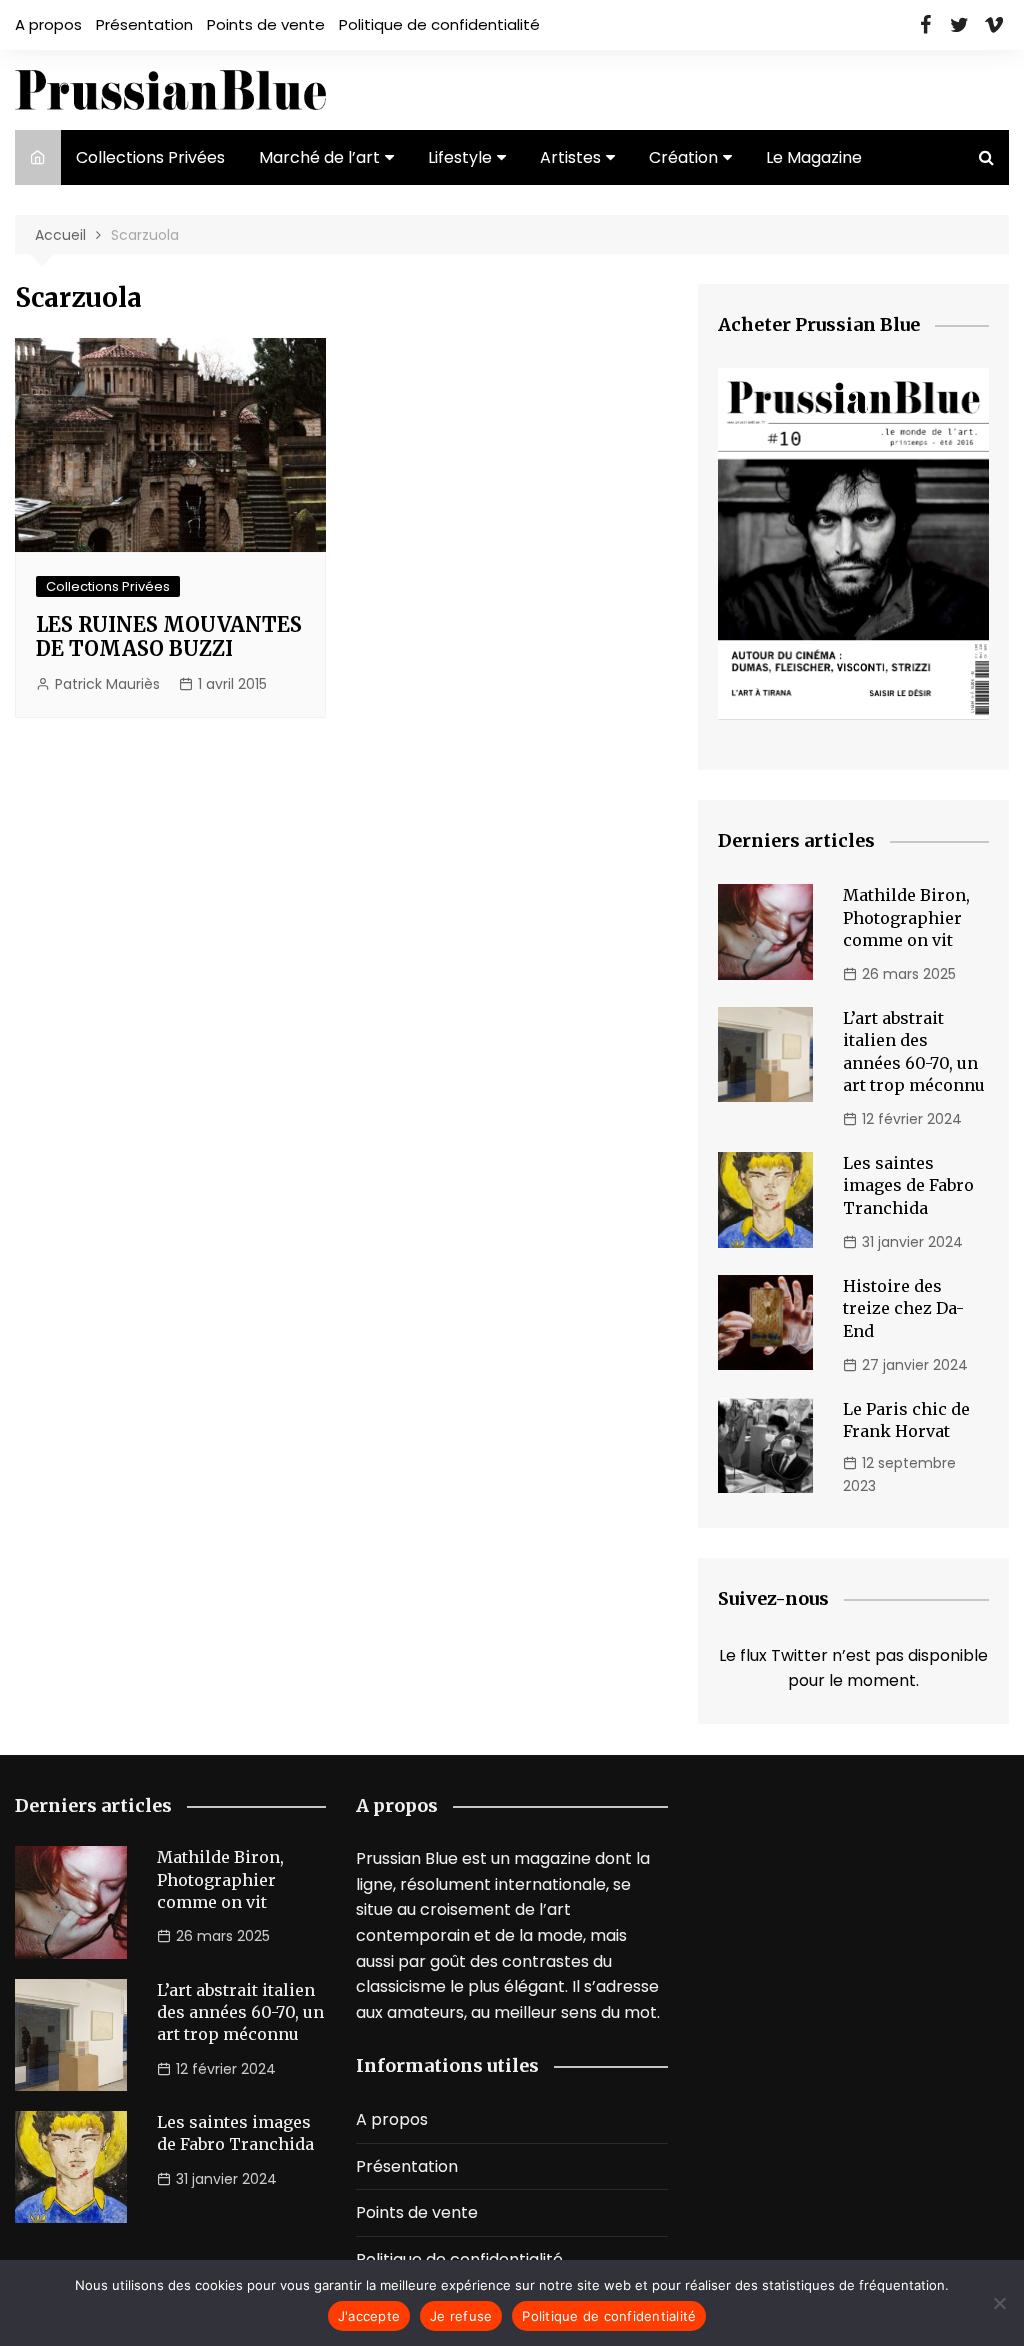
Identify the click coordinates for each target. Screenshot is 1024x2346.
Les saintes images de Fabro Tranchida (908, 1185)
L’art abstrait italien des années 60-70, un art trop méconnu (240, 2012)
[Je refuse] (999, 2303)
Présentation (144, 24)
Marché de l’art (319, 157)
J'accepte (369, 2316)
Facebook (926, 25)
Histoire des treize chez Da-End (903, 1308)
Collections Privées (150, 157)
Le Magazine (814, 157)
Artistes (570, 157)
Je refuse (461, 2316)
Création (683, 157)
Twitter (960, 25)
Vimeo (994, 25)
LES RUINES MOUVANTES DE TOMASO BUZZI (169, 636)
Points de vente (266, 24)
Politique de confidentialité (439, 24)
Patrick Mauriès (107, 684)
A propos (48, 24)
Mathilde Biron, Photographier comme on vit (906, 917)
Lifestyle (460, 157)
